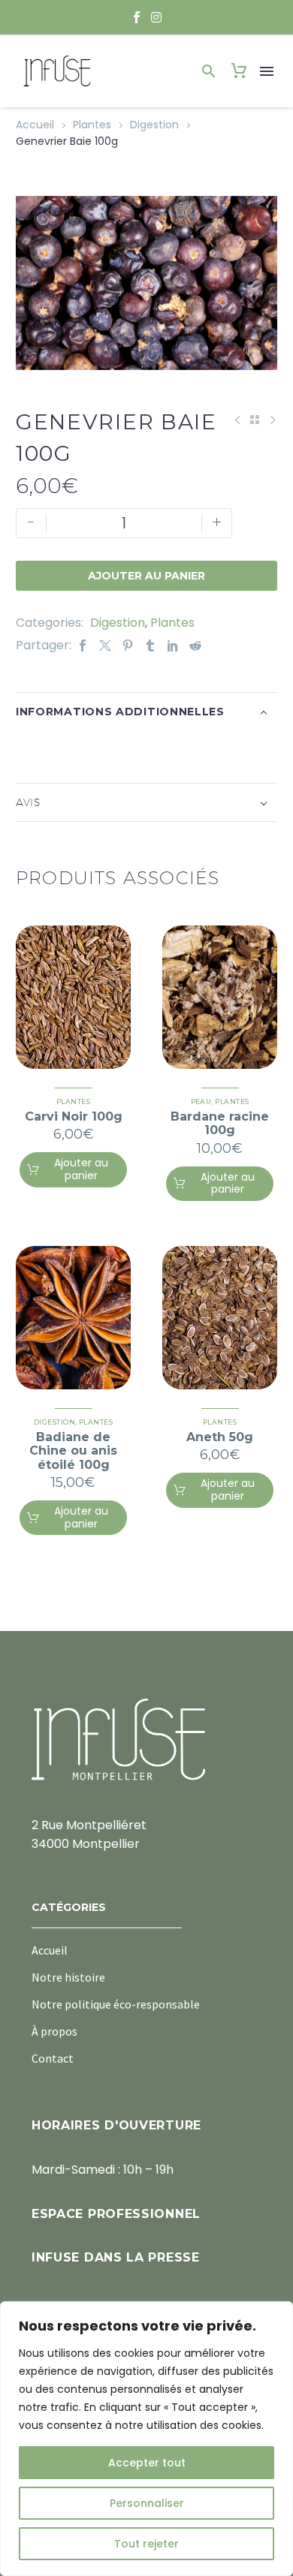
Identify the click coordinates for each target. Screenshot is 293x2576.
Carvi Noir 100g (74, 1116)
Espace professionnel (116, 2214)
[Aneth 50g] (220, 1318)
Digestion (154, 125)
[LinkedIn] (173, 645)
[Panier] (239, 71)
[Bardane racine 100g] (220, 997)
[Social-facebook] (137, 17)
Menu (267, 71)
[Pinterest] (128, 645)
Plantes (92, 125)
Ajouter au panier (146, 576)
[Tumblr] (150, 645)
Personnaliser (147, 2503)
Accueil (35, 125)
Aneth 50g (220, 1437)
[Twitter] (105, 645)
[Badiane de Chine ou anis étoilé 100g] (73, 1318)
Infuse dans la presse (116, 2257)
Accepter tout (147, 2463)
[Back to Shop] (255, 420)
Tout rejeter (146, 2544)
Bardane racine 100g (220, 1123)
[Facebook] (83, 645)
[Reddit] (195, 645)
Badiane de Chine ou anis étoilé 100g (73, 1451)
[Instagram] (156, 17)
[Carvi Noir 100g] (73, 997)
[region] (146, 2439)
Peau (201, 1101)
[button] (209, 71)
